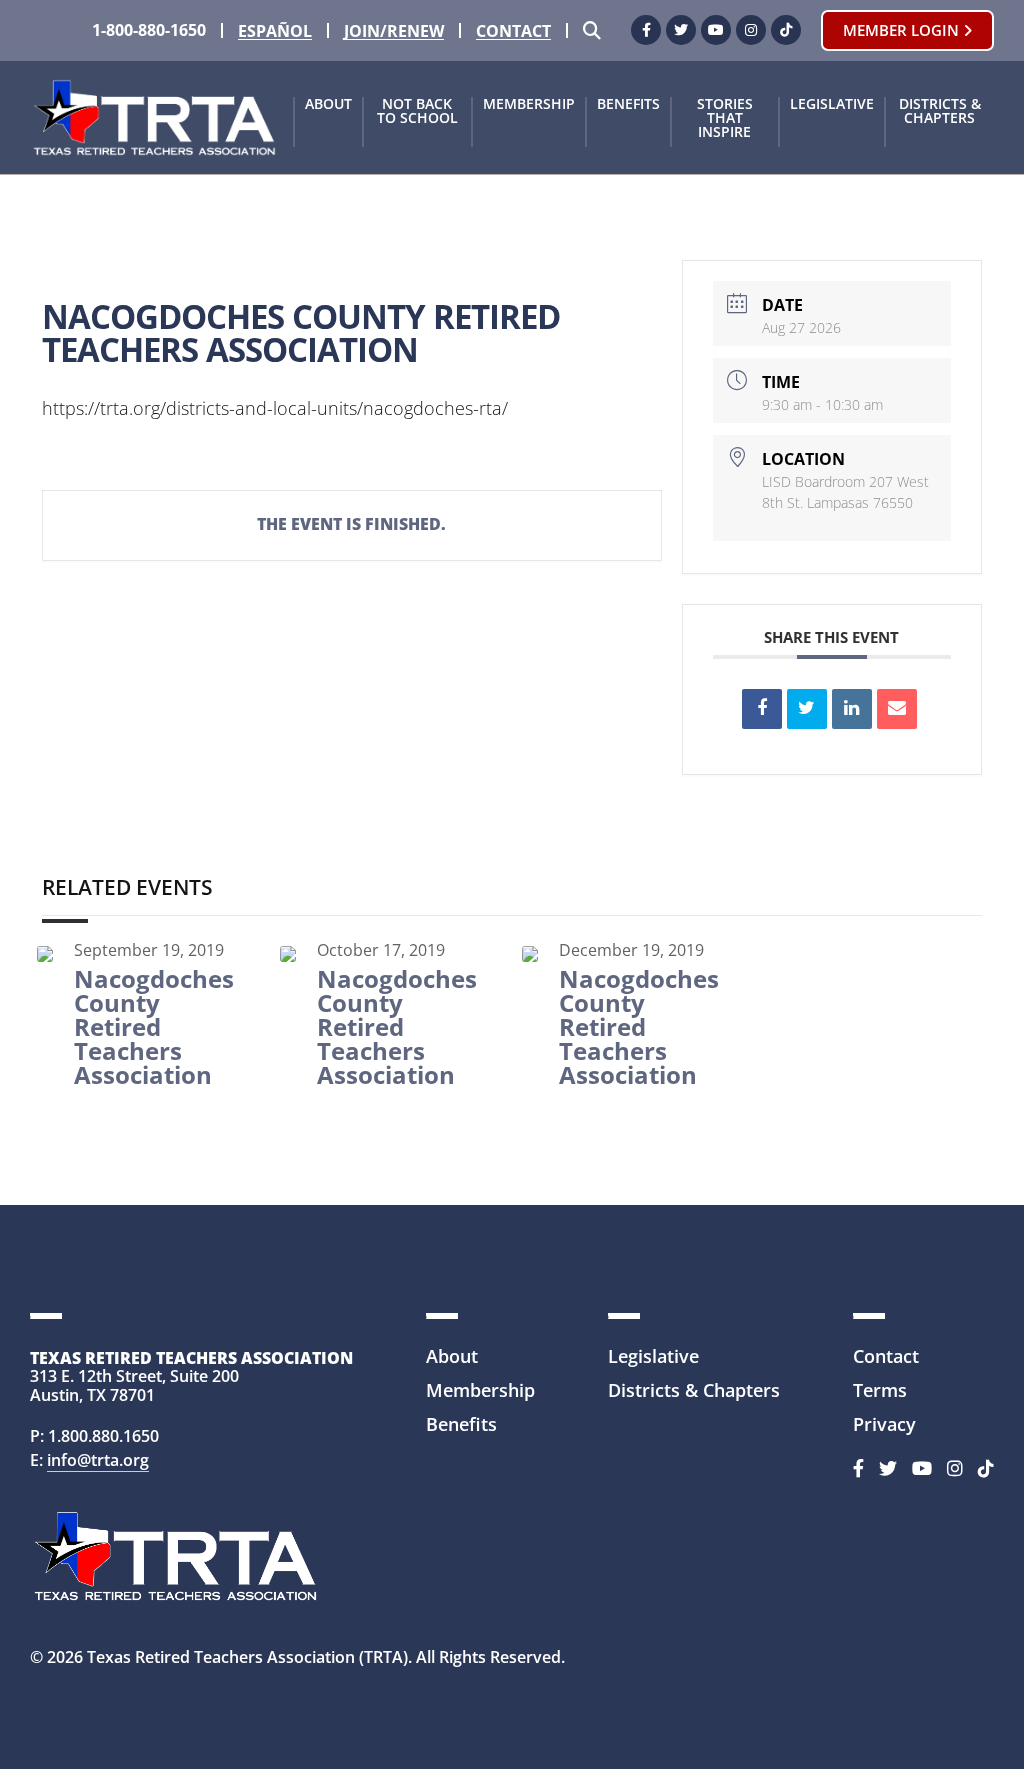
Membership (529, 105)
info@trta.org (98, 1460)
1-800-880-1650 (149, 30)
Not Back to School (417, 112)
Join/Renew (394, 31)
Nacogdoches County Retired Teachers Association (154, 1026)
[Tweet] (807, 709)
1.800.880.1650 (103, 1436)
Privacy (884, 1424)
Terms (880, 1390)
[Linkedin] (852, 709)
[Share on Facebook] (762, 709)
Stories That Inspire (725, 119)
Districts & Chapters (940, 112)
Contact (513, 31)
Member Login (903, 30)
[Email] (897, 709)
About (328, 105)
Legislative (832, 105)
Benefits (628, 105)
